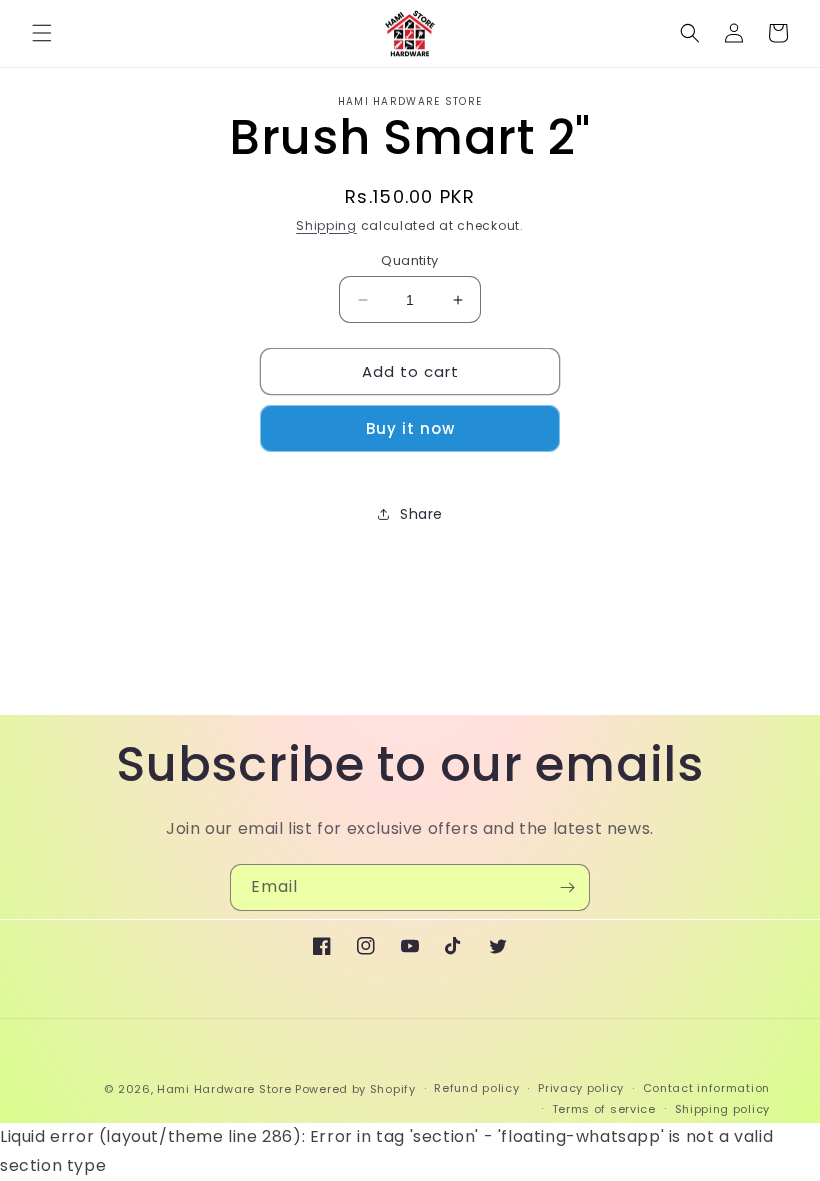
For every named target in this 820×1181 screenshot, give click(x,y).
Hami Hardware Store (224, 1089)
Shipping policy (723, 1109)
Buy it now (410, 428)
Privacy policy (581, 1088)
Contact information (706, 1088)
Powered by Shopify (355, 1089)
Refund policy (476, 1088)
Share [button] (421, 514)
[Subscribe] (567, 887)
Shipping (326, 225)
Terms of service (604, 1109)
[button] (42, 33)
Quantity (409, 260)
